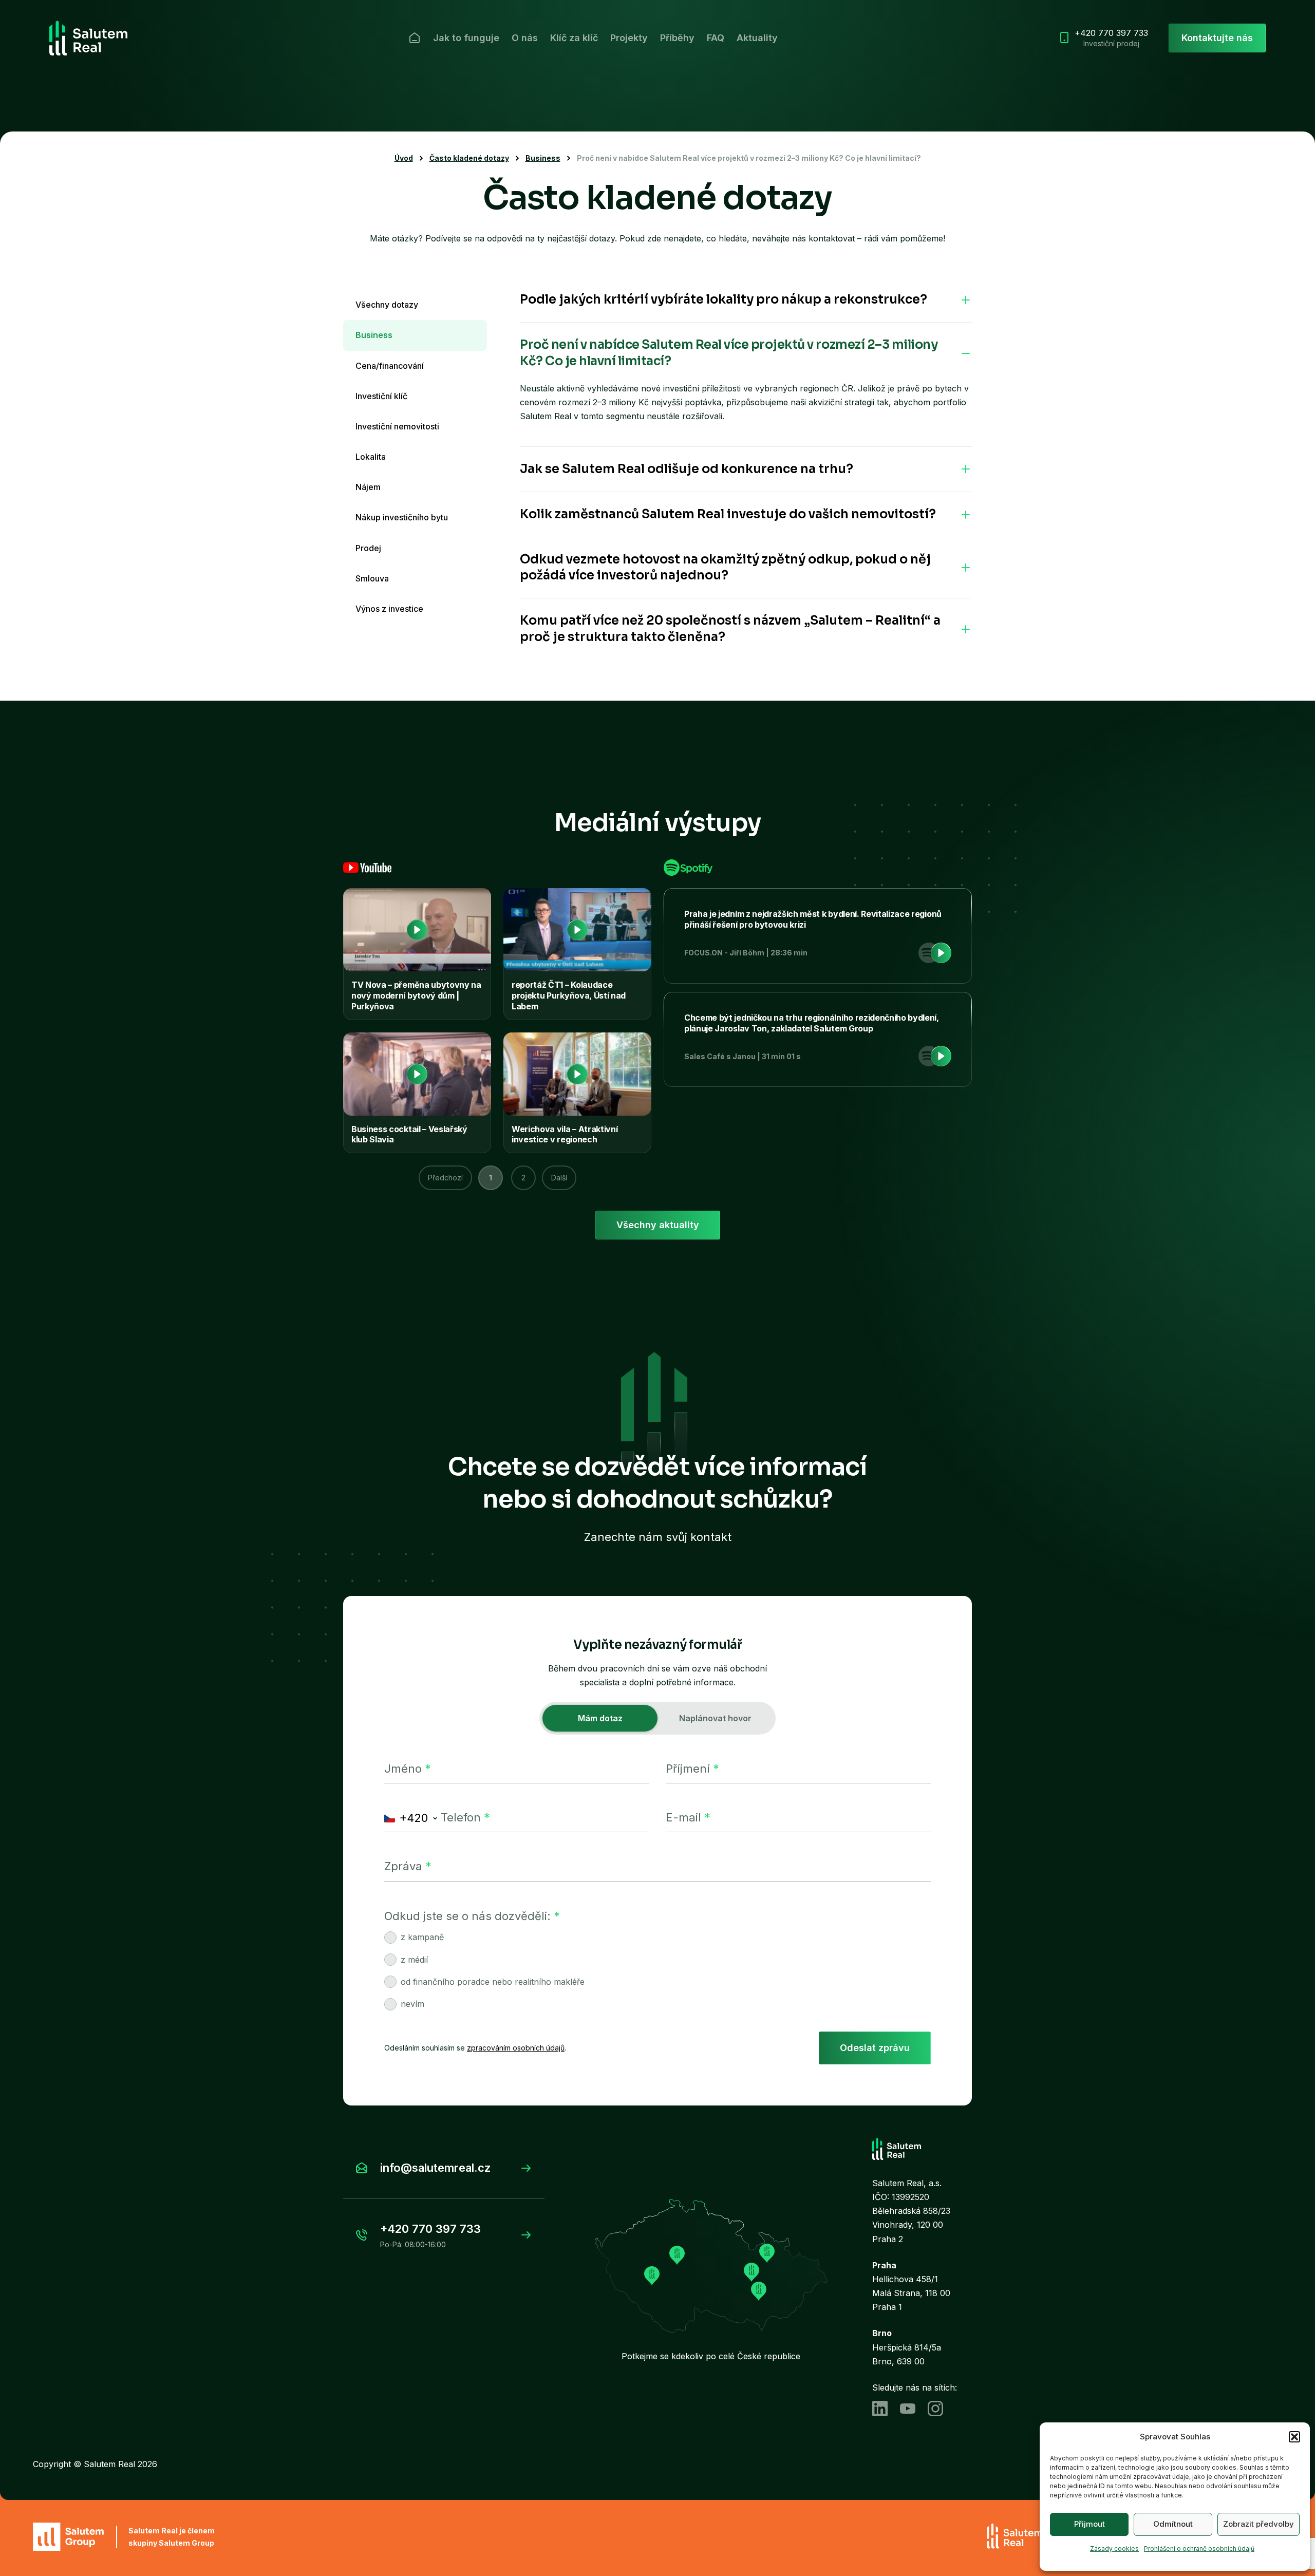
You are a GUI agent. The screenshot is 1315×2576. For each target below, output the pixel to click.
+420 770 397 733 (1111, 38)
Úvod (415, 38)
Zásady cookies (1114, 2549)
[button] (1294, 2437)
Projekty (629, 38)
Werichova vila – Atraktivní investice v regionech (565, 1134)
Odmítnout (1173, 2524)
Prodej (368, 548)
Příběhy (677, 38)
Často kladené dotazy (469, 158)
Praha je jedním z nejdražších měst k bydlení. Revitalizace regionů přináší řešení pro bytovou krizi (813, 919)
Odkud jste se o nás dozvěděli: (472, 1916)
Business (543, 158)
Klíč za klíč (574, 38)
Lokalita (371, 457)
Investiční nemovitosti (397, 426)
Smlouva (372, 578)
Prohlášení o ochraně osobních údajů (1199, 2549)
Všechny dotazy (387, 305)
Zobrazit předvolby (1258, 2524)
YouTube (908, 2409)
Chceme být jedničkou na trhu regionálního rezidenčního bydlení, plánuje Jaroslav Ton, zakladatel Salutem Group (812, 1023)
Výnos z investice (389, 609)
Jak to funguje (466, 38)
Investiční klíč (381, 396)
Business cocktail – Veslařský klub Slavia (409, 1134)
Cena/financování (390, 366)
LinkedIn (880, 2409)
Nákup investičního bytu (402, 517)
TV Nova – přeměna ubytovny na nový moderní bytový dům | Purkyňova (416, 995)
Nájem (368, 487)
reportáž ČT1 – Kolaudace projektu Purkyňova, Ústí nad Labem (569, 995)
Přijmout (1089, 2524)
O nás (525, 38)
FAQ (716, 38)
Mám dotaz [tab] (600, 1718)
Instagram (935, 2409)
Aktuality (757, 38)
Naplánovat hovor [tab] (715, 1718)
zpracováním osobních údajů (516, 2048)
